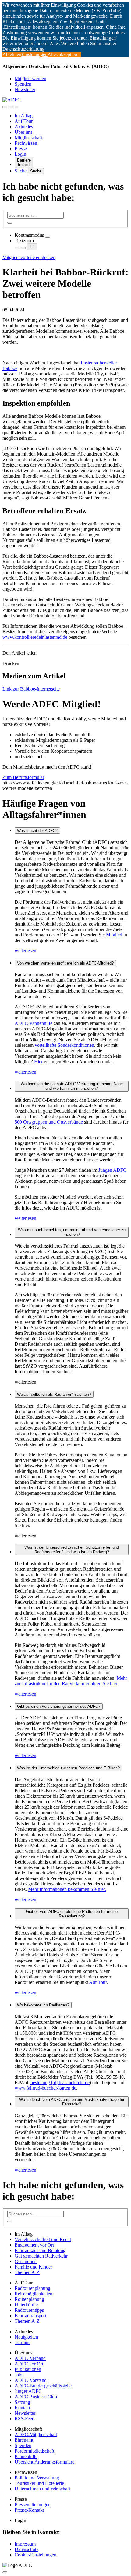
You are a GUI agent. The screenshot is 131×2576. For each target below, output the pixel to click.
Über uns (23, 132)
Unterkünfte (26, 2305)
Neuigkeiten (26, 2337)
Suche (21, 171)
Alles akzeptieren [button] (64, 54)
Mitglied (115, 935)
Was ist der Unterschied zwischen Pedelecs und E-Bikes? (68, 1768)
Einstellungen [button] (34, 54)
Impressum (25, 2544)
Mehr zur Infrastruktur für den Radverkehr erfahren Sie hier (71, 1681)
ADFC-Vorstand (31, 2380)
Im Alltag (24, 116)
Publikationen (28, 2369)
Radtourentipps (29, 2310)
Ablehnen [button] (12, 54)
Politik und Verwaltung (37, 2478)
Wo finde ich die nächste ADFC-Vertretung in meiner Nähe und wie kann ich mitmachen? (72, 1086)
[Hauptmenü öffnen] (17, 107)
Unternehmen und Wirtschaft (42, 2489)
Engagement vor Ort (34, 2245)
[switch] (48, 237)
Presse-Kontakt (29, 2510)
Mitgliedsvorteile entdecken (29, 257)
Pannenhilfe (26, 2456)
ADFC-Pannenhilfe (34, 1023)
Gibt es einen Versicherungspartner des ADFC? (59, 1706)
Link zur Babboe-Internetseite (31, 689)
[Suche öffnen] (11, 107)
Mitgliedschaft (28, 138)
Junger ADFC (28, 2391)
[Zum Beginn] (5, 2572)
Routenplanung (29, 2299)
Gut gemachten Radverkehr (41, 2256)
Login (20, 154)
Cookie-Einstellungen (35, 2555)
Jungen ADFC (112, 1170)
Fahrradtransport (30, 2316)
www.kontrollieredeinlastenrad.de (35, 637)
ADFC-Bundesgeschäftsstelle (43, 2386)
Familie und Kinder (33, 2267)
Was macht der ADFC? (37, 831)
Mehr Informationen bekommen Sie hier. (67, 1889)
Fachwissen (26, 143)
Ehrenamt (24, 2440)
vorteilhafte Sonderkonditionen (64, 1045)
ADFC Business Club (36, 2397)
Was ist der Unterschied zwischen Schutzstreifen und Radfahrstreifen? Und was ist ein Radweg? (72, 1550)
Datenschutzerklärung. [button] (24, 49)
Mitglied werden (30, 78)
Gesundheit (26, 2261)
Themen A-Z (27, 2272)
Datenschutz (27, 2549)
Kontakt (22, 2408)
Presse (21, 149)
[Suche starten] (10, 223)
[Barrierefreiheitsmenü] (5, 107)
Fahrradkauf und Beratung (40, 2250)
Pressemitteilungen (33, 2505)
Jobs (19, 2375)
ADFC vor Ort (29, 2364)
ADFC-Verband (30, 2358)
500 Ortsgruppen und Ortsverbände (49, 1122)
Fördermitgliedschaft (34, 2451)
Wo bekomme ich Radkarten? (43, 2005)
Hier (38, 1062)
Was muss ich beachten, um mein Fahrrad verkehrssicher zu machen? (72, 1232)
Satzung (22, 2402)
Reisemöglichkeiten (34, 2294)
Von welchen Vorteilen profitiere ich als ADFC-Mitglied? (65, 963)
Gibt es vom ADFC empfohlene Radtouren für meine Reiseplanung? (72, 1914)
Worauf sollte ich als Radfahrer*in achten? (54, 1394)
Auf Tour (24, 121)
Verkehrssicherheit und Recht (43, 2239)
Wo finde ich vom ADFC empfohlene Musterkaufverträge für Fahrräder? (72, 2102)
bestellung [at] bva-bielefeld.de (60, 2082)
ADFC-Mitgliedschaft (36, 2434)
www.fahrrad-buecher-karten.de (45, 2088)
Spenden (23, 84)
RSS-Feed (25, 2419)
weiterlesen (25, 951)
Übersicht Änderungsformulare (44, 2462)
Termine (23, 2342)
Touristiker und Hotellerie (39, 2483)
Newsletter (25, 89)
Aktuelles (24, 127)
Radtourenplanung (32, 2288)
